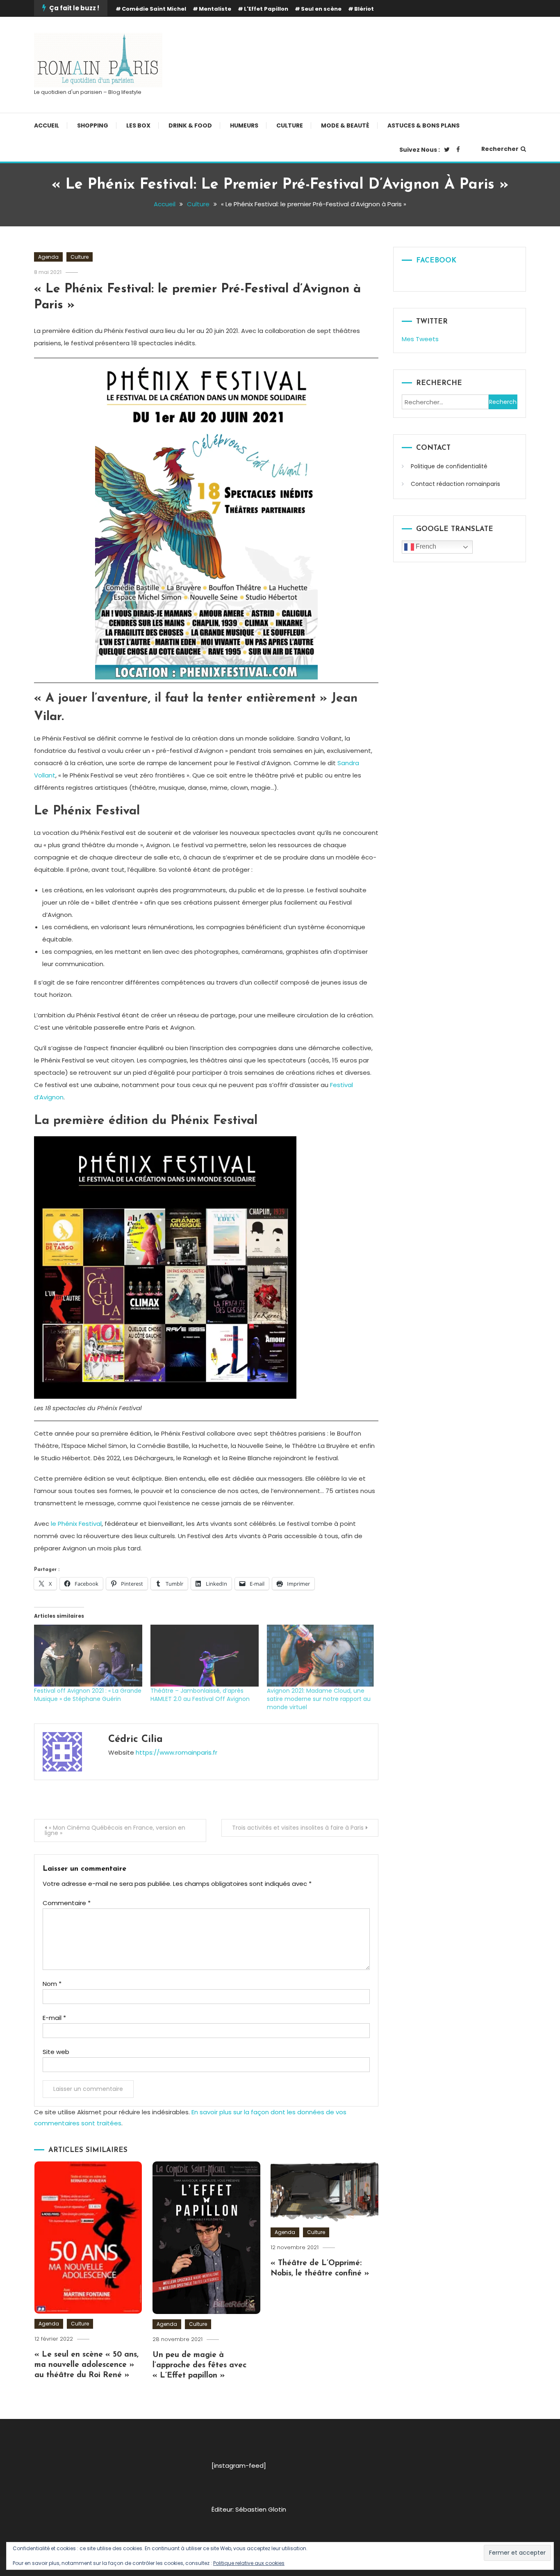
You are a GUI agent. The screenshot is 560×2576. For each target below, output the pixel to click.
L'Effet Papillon (266, 9)
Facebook (436, 261)
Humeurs (244, 125)
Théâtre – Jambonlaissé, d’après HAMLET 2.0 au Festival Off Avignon (200, 1695)
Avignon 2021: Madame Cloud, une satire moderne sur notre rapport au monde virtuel (319, 1699)
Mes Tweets (420, 339)
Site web (56, 2052)
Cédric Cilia (135, 1739)
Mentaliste (215, 9)
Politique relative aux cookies (249, 2563)
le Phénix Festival (76, 1524)
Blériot (364, 9)
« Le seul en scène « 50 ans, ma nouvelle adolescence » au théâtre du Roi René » (87, 2365)
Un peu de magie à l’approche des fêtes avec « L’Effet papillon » (199, 2365)
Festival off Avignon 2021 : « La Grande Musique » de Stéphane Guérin (88, 1695)
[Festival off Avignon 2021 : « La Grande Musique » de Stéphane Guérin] (88, 1656)
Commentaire (67, 1903)
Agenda (48, 257)
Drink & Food (190, 125)
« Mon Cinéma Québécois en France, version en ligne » (115, 1830)
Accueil (47, 125)
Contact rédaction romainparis (455, 484)
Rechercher (500, 149)
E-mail (54, 2018)
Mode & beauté (345, 125)
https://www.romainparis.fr (176, 1752)
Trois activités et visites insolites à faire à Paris (298, 1828)
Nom (52, 1984)
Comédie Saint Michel (154, 9)
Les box (138, 125)
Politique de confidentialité (449, 466)
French (425, 546)
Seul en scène (321, 9)
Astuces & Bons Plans (423, 125)
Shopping (93, 125)
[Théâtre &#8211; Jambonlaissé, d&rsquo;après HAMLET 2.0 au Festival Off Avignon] (205, 1656)
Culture (290, 125)
